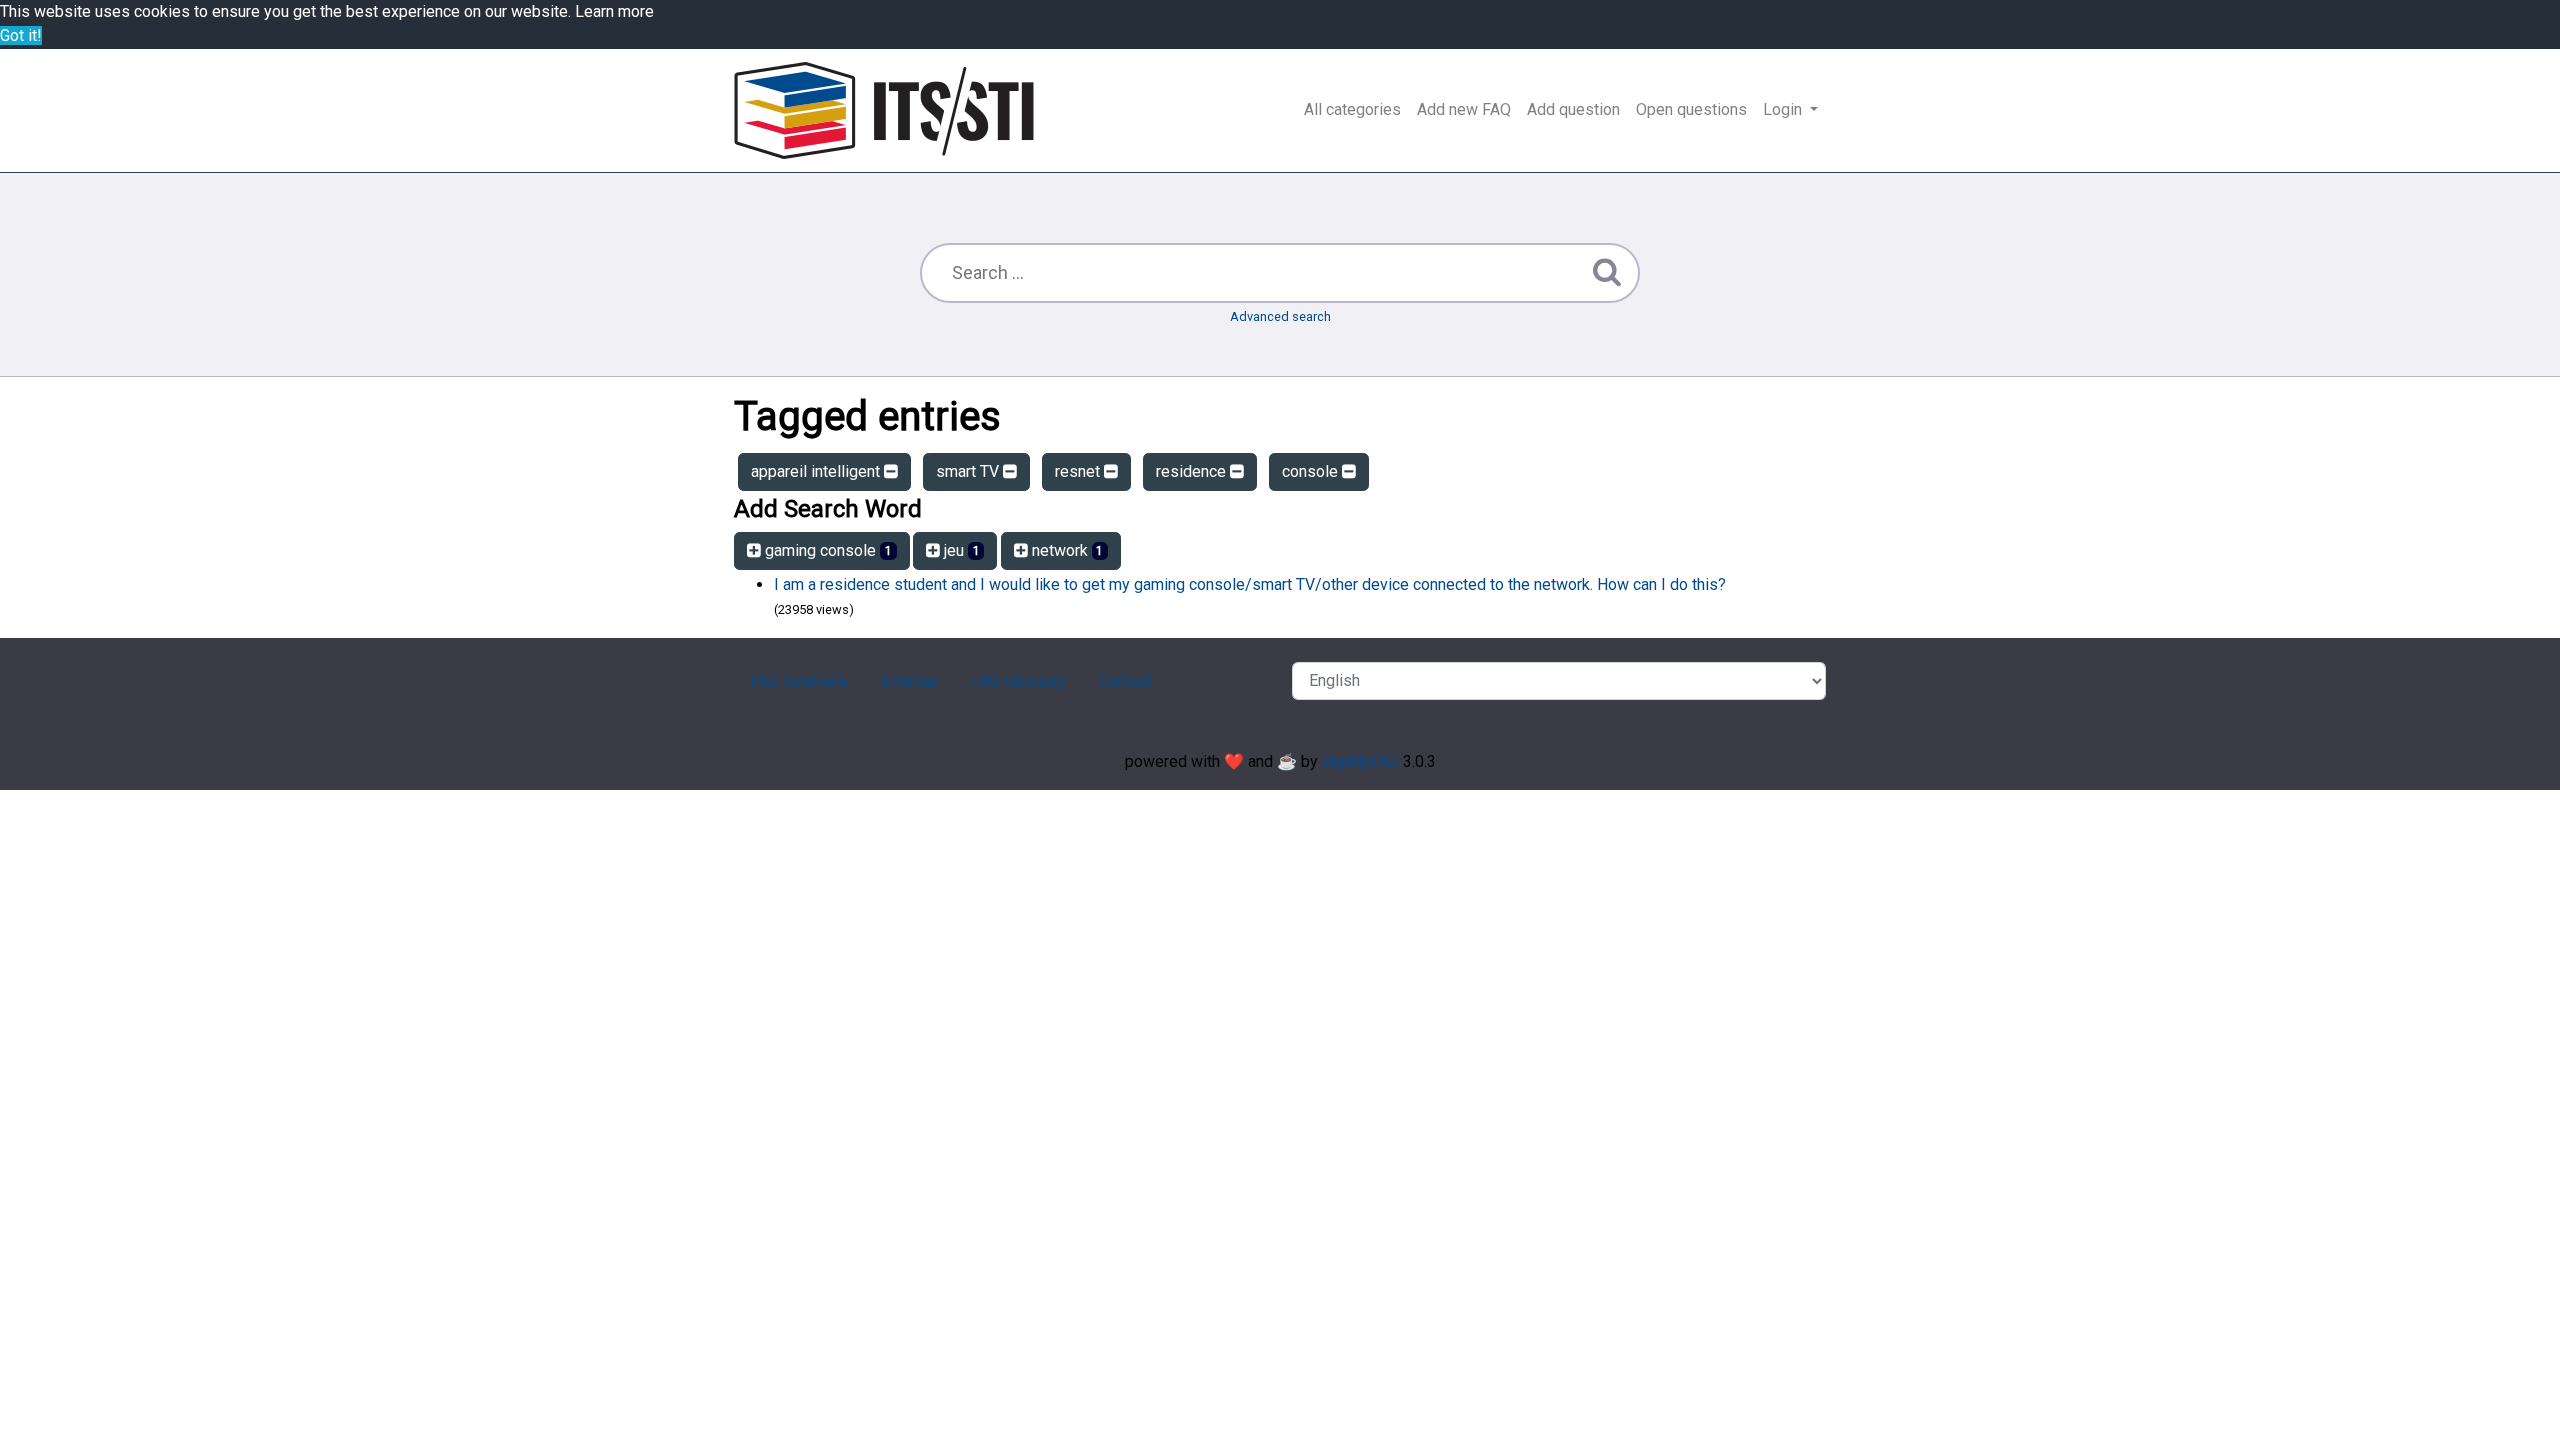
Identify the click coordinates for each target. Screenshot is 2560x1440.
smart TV (969, 471)
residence (1193, 471)
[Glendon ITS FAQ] (884, 110)
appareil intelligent (817, 471)
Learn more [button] (614, 11)
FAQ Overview (799, 681)
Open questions (1691, 109)
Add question (1573, 109)
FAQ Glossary (1018, 681)
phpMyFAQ (1360, 761)
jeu (960, 550)
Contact (1124, 681)
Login (1784, 109)
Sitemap (910, 681)
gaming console (826, 550)
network (1066, 550)
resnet (1079, 471)
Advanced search (1280, 316)
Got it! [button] (21, 35)
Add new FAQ (1464, 109)
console (1312, 471)
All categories (1352, 109)
